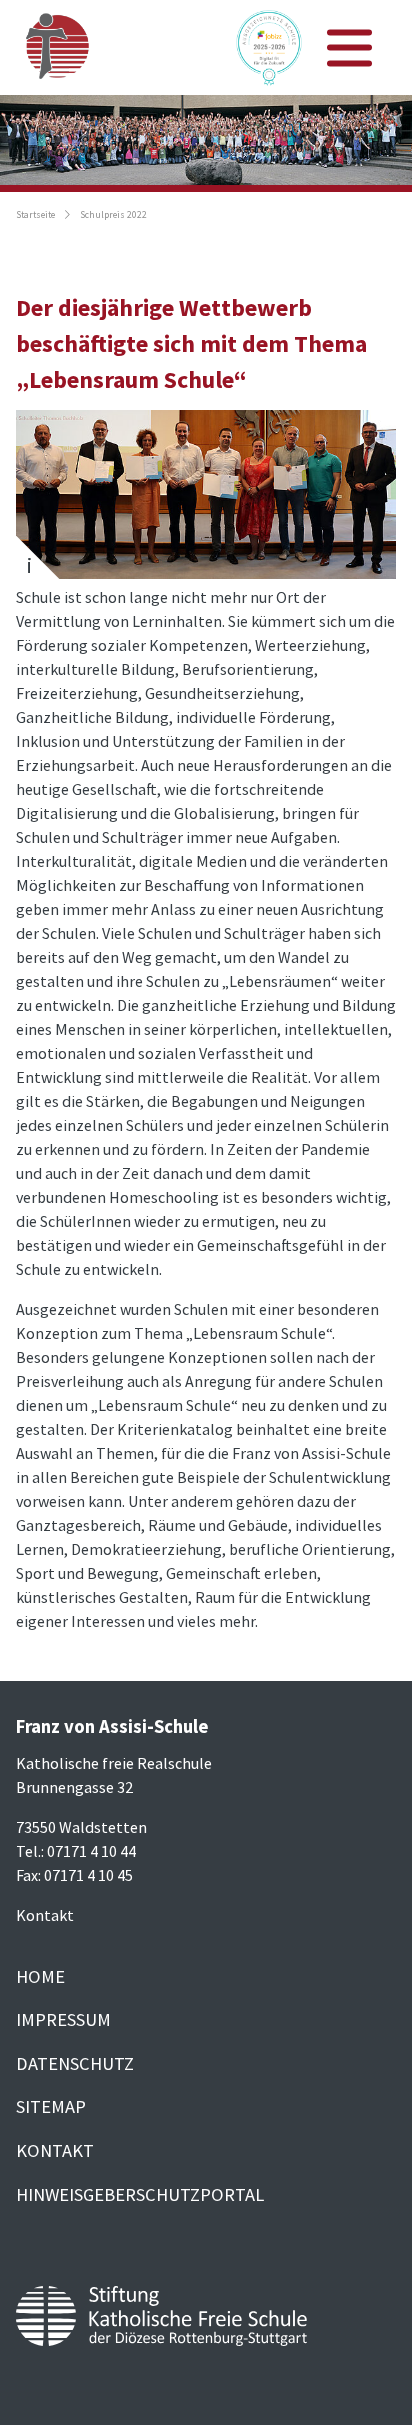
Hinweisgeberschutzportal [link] (140, 2194)
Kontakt (45, 1915)
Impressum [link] (63, 2019)
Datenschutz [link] (75, 2063)
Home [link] (40, 1976)
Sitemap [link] (51, 2106)
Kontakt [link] (55, 2150)
